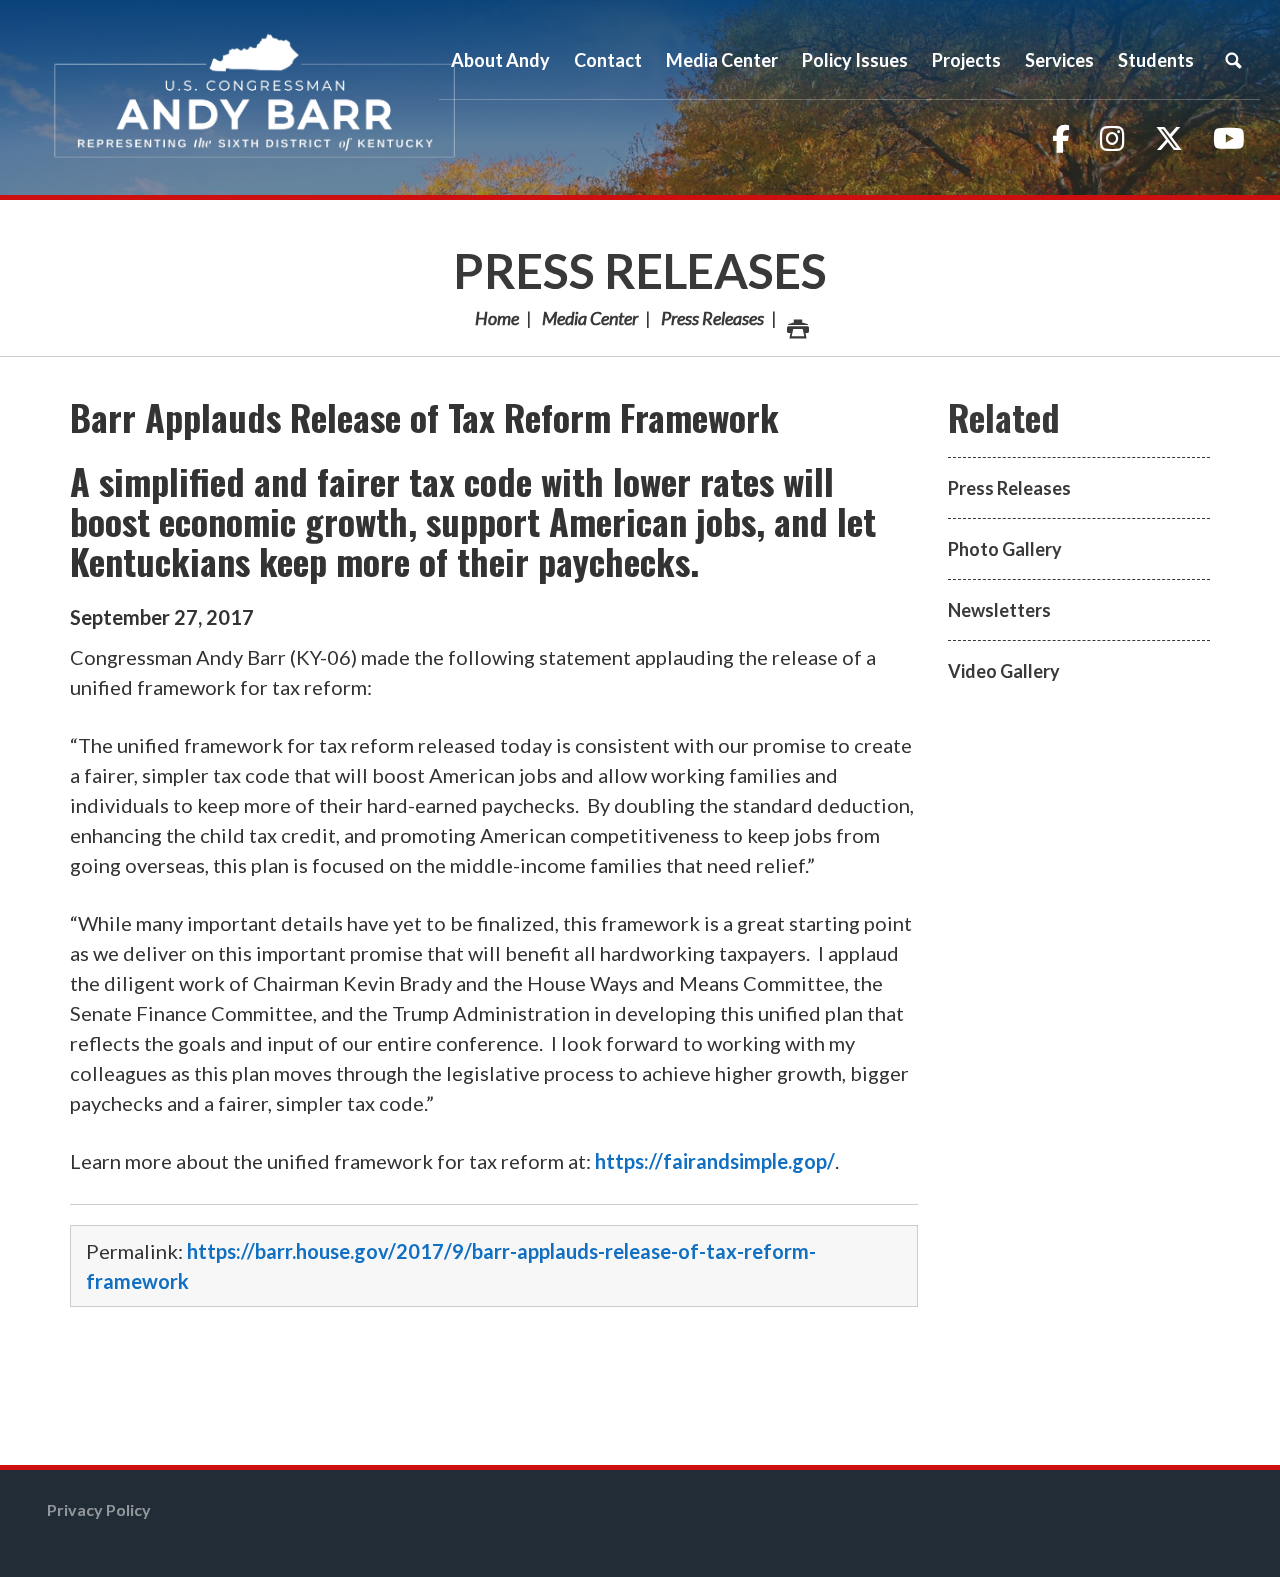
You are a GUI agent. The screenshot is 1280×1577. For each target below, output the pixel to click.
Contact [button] (608, 60)
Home (497, 318)
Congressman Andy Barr (255, 97)
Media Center (590, 318)
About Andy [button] (500, 60)
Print (796, 318)
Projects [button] (966, 60)
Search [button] (1233, 60)
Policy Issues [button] (855, 60)
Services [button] (1059, 60)
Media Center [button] (722, 60)
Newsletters (999, 610)
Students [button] (1156, 60)
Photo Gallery (1005, 549)
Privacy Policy (99, 1509)
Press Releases (640, 270)
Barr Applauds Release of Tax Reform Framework (424, 416)
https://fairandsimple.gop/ (715, 1161)
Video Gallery (1004, 671)
